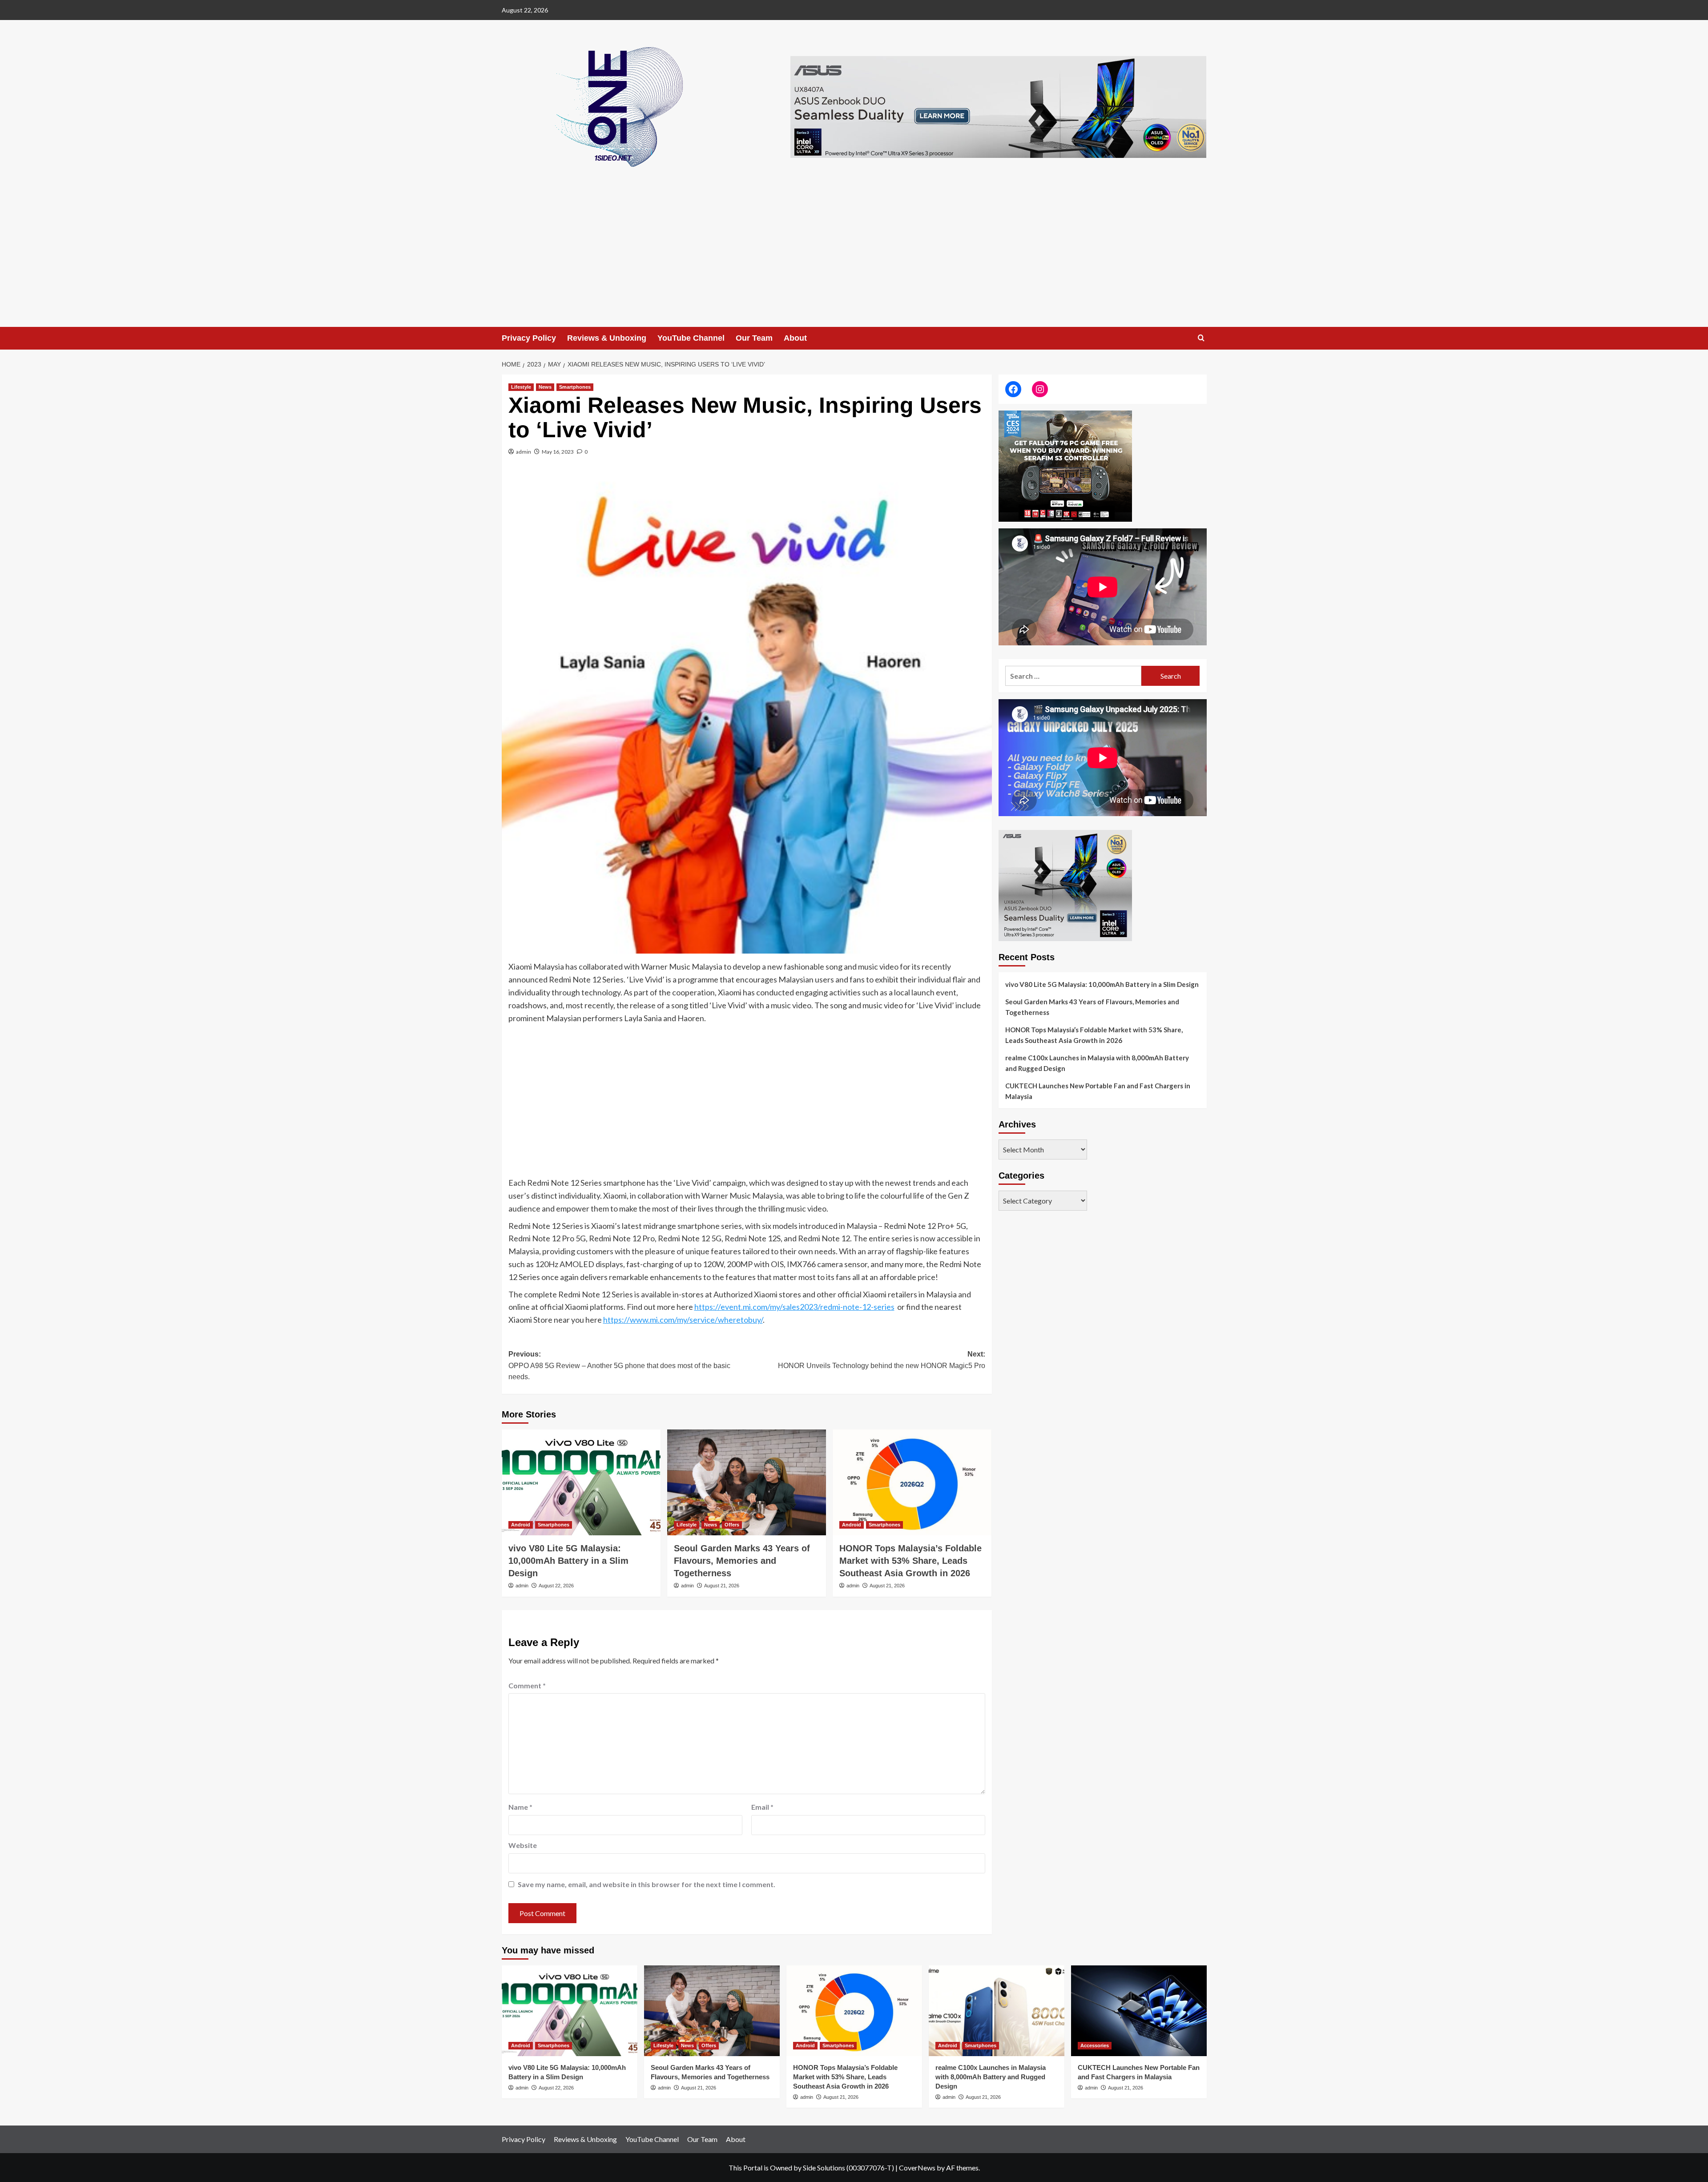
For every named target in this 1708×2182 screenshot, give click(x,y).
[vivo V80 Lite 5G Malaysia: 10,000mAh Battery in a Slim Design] (581, 1482)
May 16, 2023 (558, 452)
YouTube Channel (691, 338)
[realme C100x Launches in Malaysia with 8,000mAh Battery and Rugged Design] (997, 2011)
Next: (882, 1360)
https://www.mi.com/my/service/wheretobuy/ (683, 1320)
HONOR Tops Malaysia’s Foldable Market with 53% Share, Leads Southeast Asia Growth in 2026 (910, 1561)
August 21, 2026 (722, 1586)
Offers (732, 1525)
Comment (527, 1685)
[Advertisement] (854, 260)
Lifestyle (521, 387)
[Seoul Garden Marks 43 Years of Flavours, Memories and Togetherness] (747, 1482)
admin (524, 452)
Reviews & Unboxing (607, 338)
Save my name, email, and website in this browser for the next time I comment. (647, 1884)
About (795, 338)
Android (521, 1525)
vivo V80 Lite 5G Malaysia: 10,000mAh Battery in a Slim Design (568, 1561)
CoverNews (917, 2168)
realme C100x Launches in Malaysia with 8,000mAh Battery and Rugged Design (1097, 1063)
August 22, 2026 (556, 1586)
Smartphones (575, 387)
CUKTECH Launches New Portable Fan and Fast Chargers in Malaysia (1098, 1091)
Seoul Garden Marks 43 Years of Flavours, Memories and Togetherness (742, 1561)
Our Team (754, 338)
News (545, 387)
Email (762, 1807)
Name (520, 1807)
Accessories (1095, 2045)
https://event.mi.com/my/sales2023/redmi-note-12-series (794, 1307)
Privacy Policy (529, 338)
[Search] (1201, 338)
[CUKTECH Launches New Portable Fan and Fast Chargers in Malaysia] (1139, 2011)
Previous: (619, 1365)
